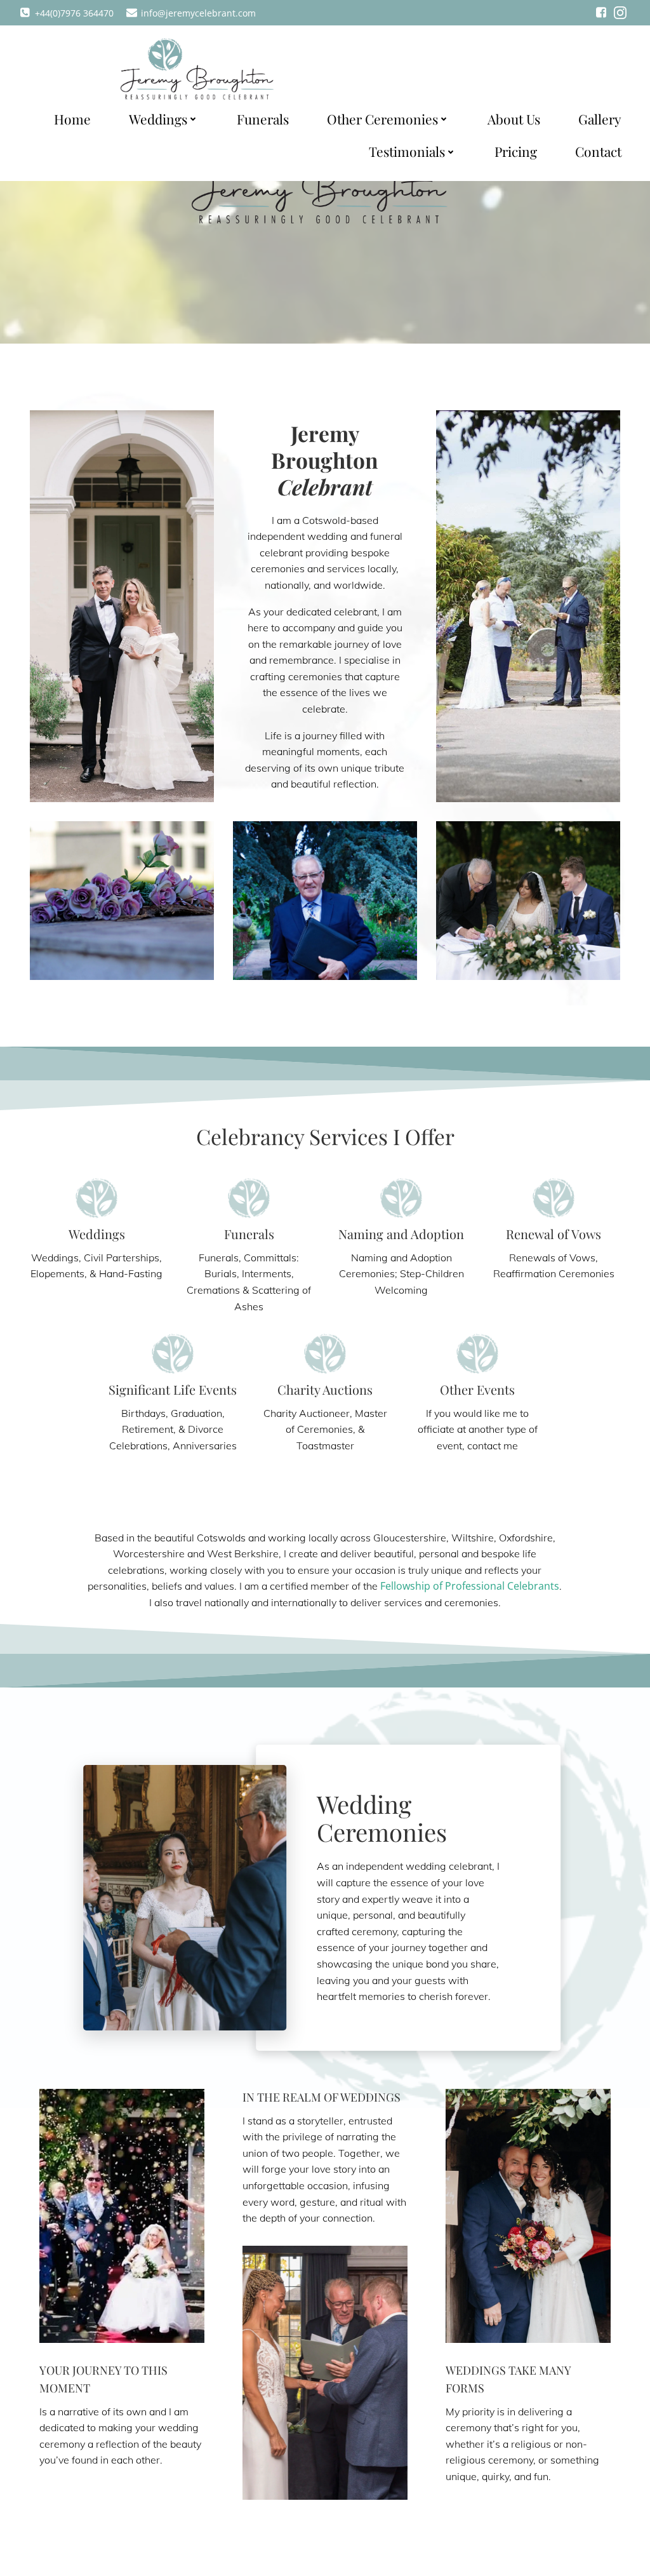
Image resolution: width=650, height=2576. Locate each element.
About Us (514, 119)
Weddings (158, 119)
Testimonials (407, 151)
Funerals (263, 119)
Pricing (516, 151)
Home (72, 119)
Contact (598, 151)
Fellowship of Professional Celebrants (470, 1586)
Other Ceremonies (382, 119)
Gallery (600, 119)
